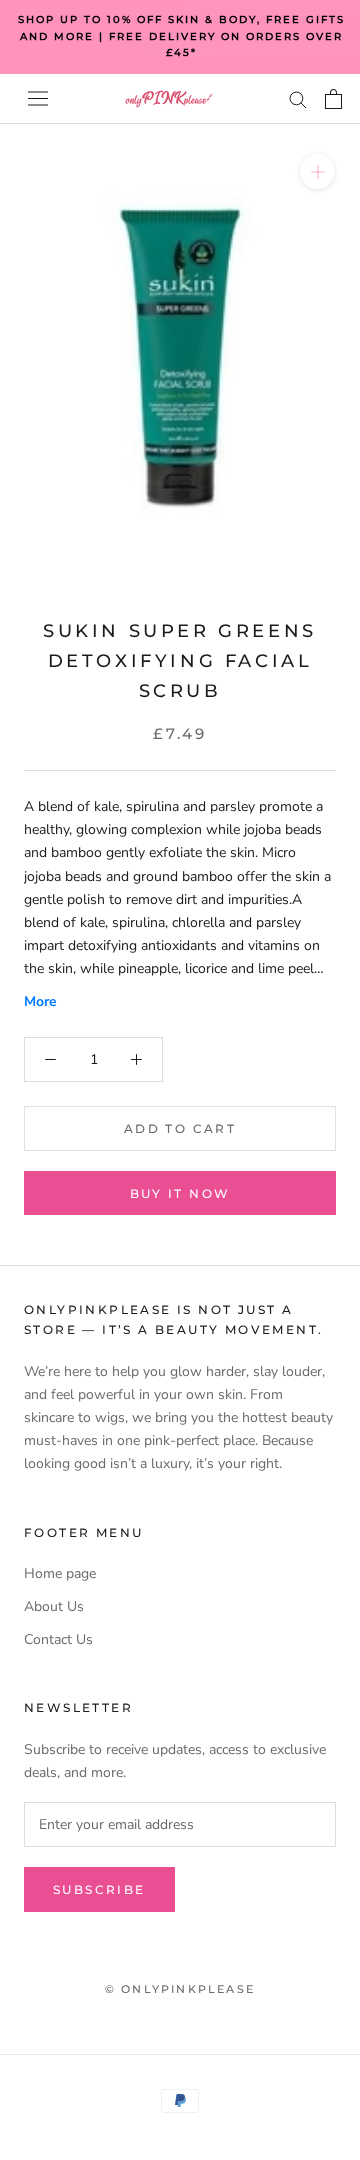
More (40, 1001)
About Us (54, 1606)
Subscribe (99, 1889)
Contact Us (58, 1639)
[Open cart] (333, 99)
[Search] (298, 98)
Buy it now (180, 1193)
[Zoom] (317, 170)
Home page (60, 1573)
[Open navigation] (38, 98)
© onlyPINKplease (180, 1989)
